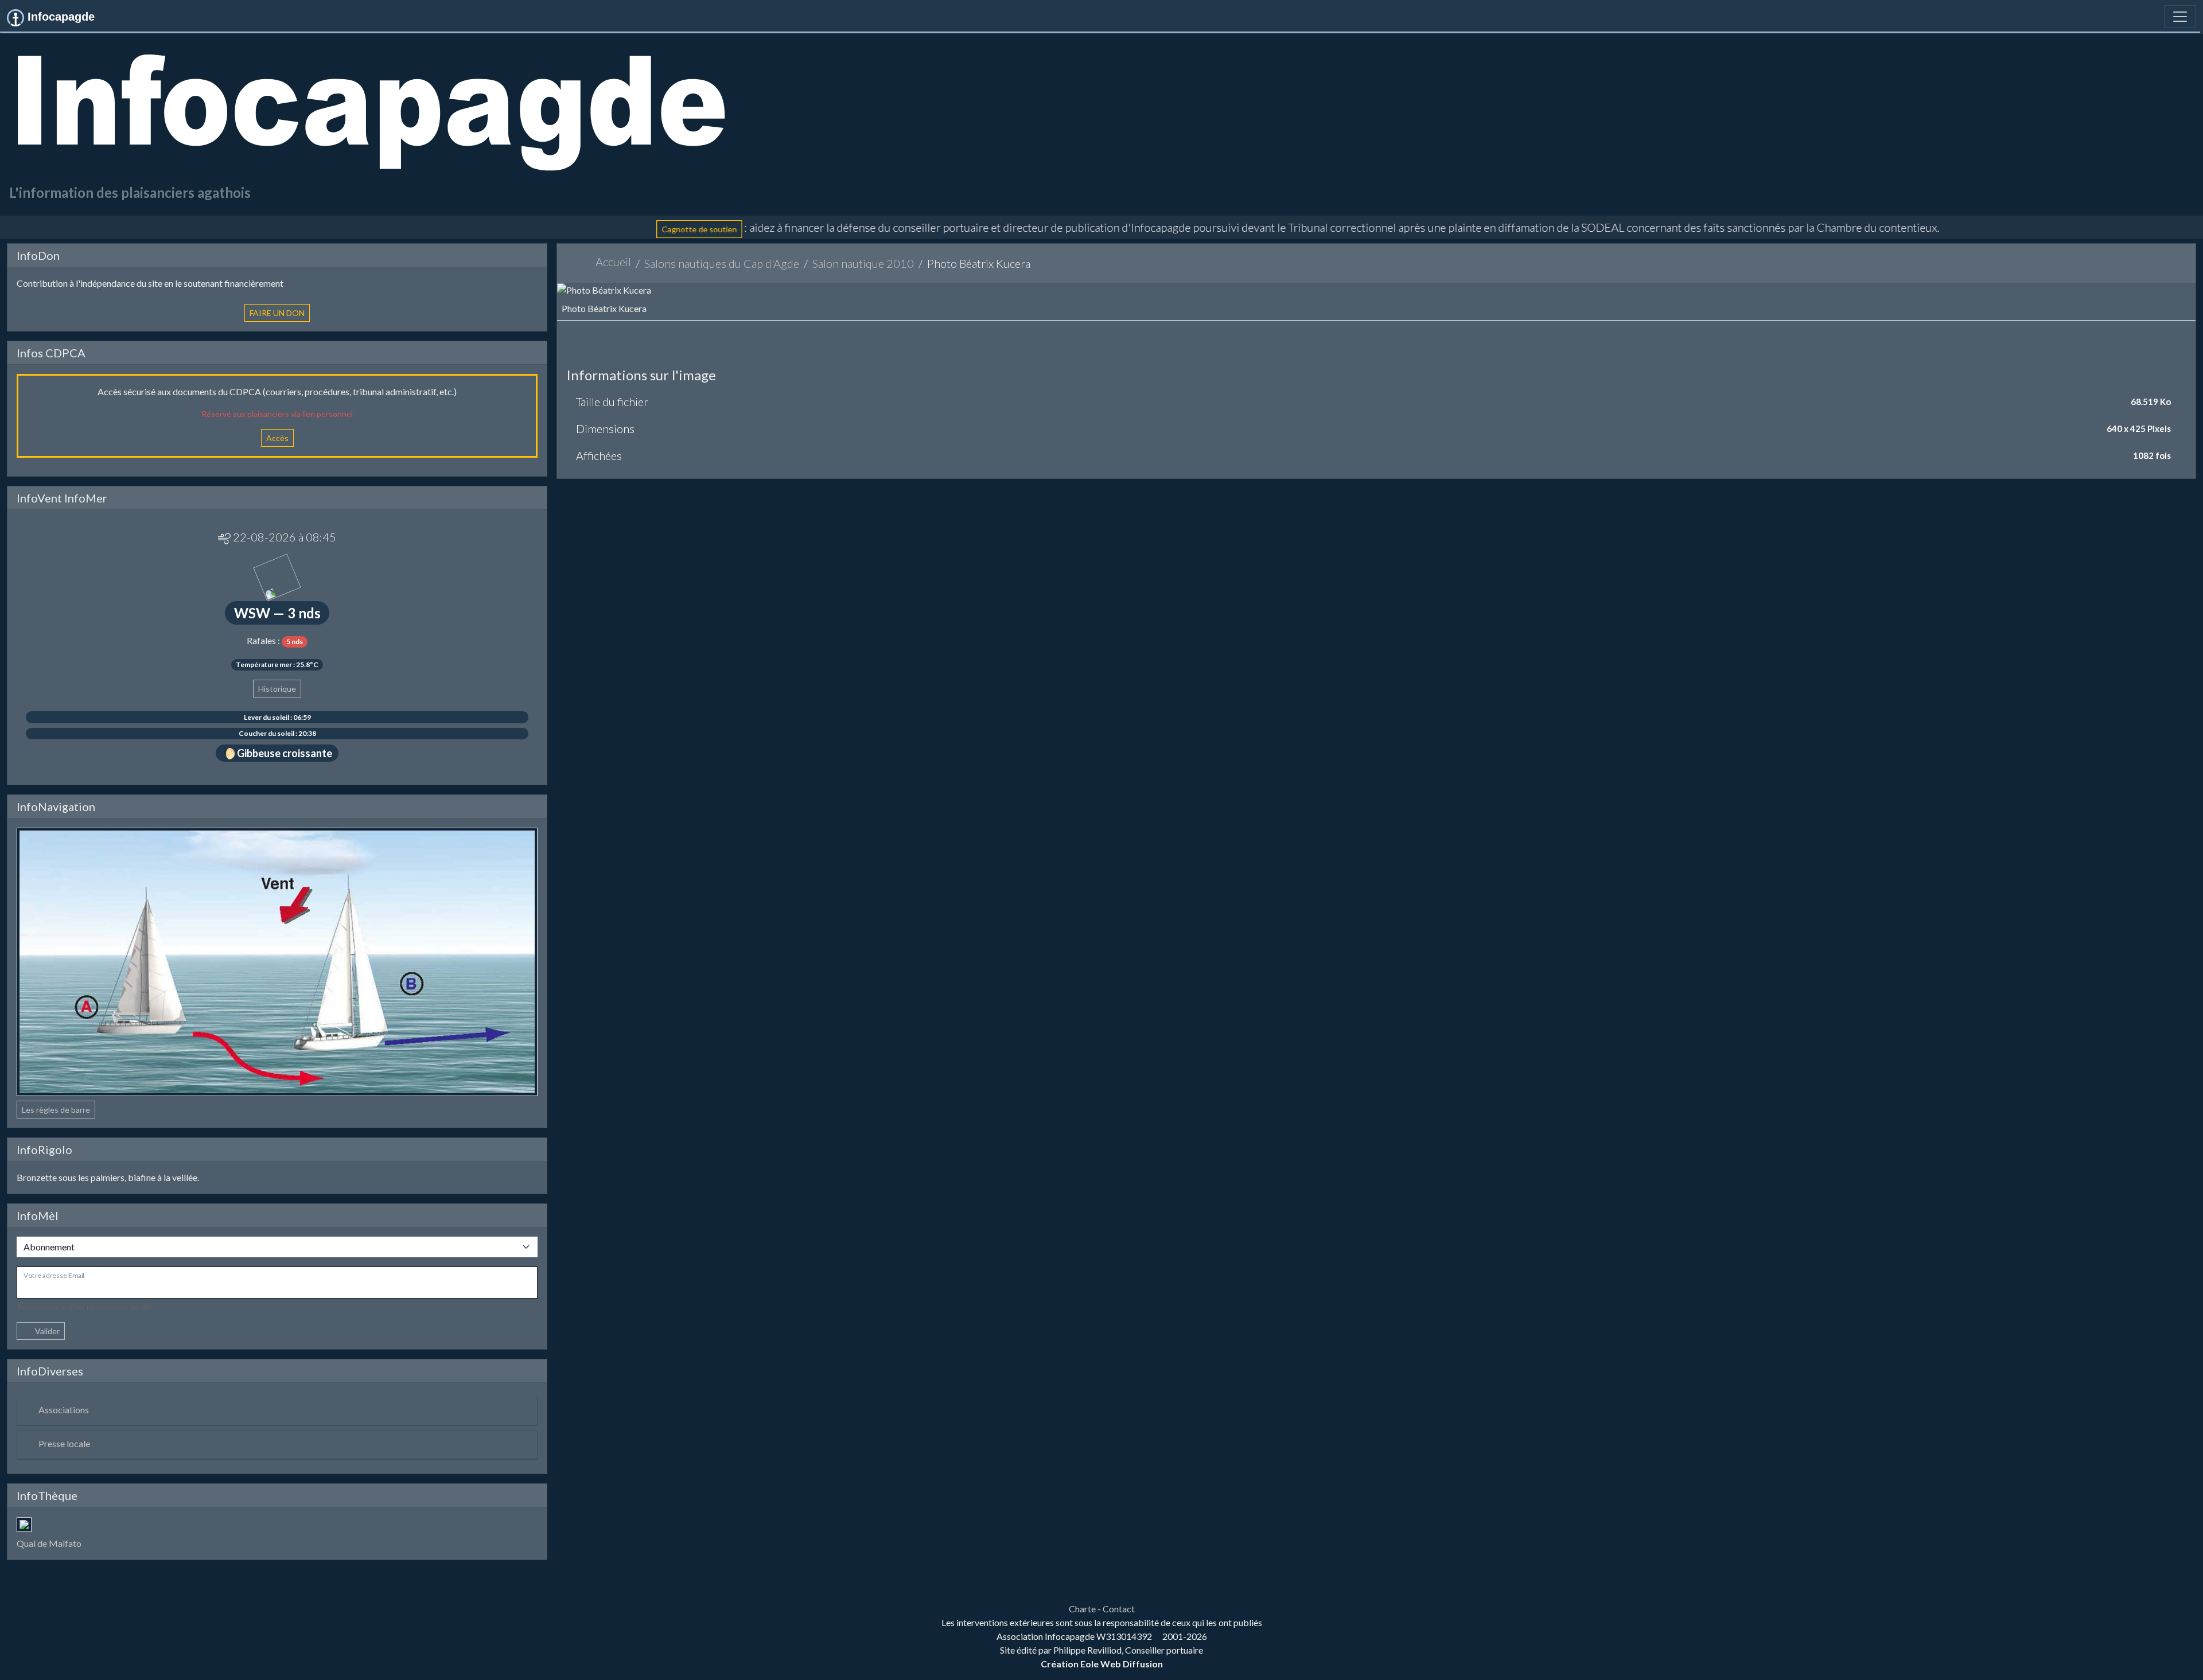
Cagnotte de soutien (579, 229)
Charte (1082, 1609)
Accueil (613, 262)
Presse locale (64, 1443)
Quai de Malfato (49, 1543)
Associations (64, 1410)
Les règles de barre (56, 1110)
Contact (1119, 1609)
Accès (277, 438)
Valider (47, 1331)
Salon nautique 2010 (863, 263)
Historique (277, 689)
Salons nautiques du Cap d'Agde (722, 263)
